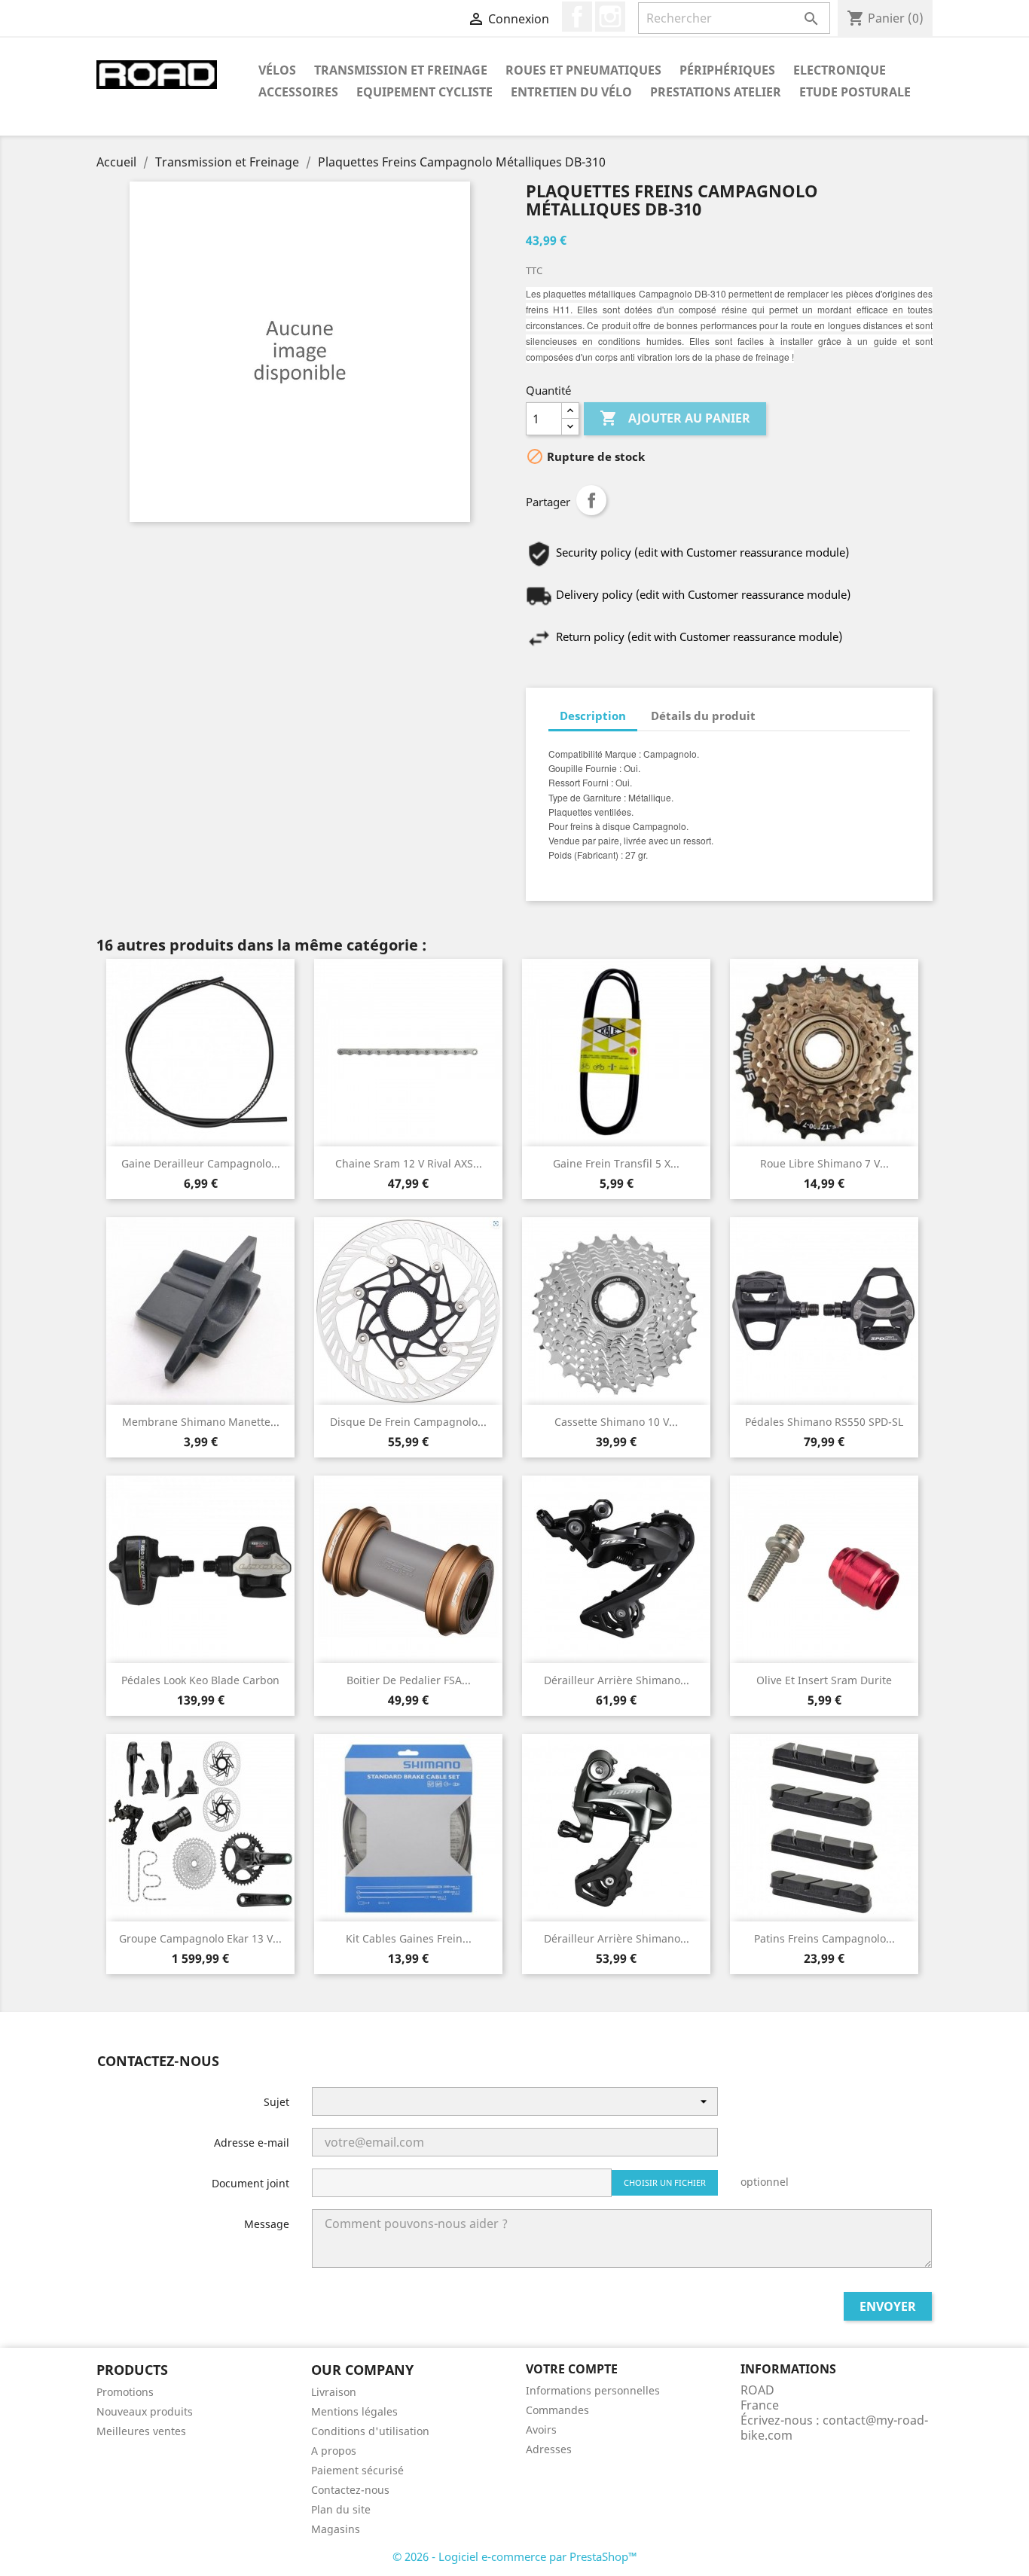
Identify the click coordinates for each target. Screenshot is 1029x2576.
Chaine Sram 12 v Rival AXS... (409, 1163)
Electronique (840, 70)
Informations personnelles (593, 2390)
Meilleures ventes (141, 2431)
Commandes (557, 2410)
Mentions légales (354, 2411)
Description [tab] (593, 716)
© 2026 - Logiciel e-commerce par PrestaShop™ (515, 2556)
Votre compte (572, 2369)
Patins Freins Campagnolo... (824, 1938)
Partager (591, 500)
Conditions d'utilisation (370, 2431)
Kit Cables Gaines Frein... (409, 1938)
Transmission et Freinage (401, 70)
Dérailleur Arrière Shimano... (617, 1680)
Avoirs (541, 2429)
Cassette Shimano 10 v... (616, 1422)
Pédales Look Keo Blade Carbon (200, 1680)
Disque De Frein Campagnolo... (408, 1422)
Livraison (334, 2392)
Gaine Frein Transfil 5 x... (616, 1163)
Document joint (250, 2183)
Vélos (277, 70)
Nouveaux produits (145, 2411)
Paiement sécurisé (357, 2470)
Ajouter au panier (675, 418)
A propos (334, 2451)
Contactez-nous (350, 2490)
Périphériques (727, 70)
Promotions (125, 2392)
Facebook (577, 17)
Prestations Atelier (716, 92)
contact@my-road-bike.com (834, 2428)
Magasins (336, 2529)
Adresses (549, 2449)
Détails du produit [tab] (703, 716)
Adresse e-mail (252, 2143)
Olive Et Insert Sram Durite (824, 1680)
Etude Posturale (855, 92)
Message (267, 2224)
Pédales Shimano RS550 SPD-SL (824, 1422)
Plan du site (341, 2509)
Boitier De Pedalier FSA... (409, 1680)
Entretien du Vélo (571, 92)
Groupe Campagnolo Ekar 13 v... (200, 1938)
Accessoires (298, 92)
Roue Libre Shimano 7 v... (824, 1163)
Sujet (276, 2102)
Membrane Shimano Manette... (201, 1422)
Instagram (610, 17)
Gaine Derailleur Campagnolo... (201, 1163)
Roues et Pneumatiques (583, 70)
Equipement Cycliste (424, 92)
